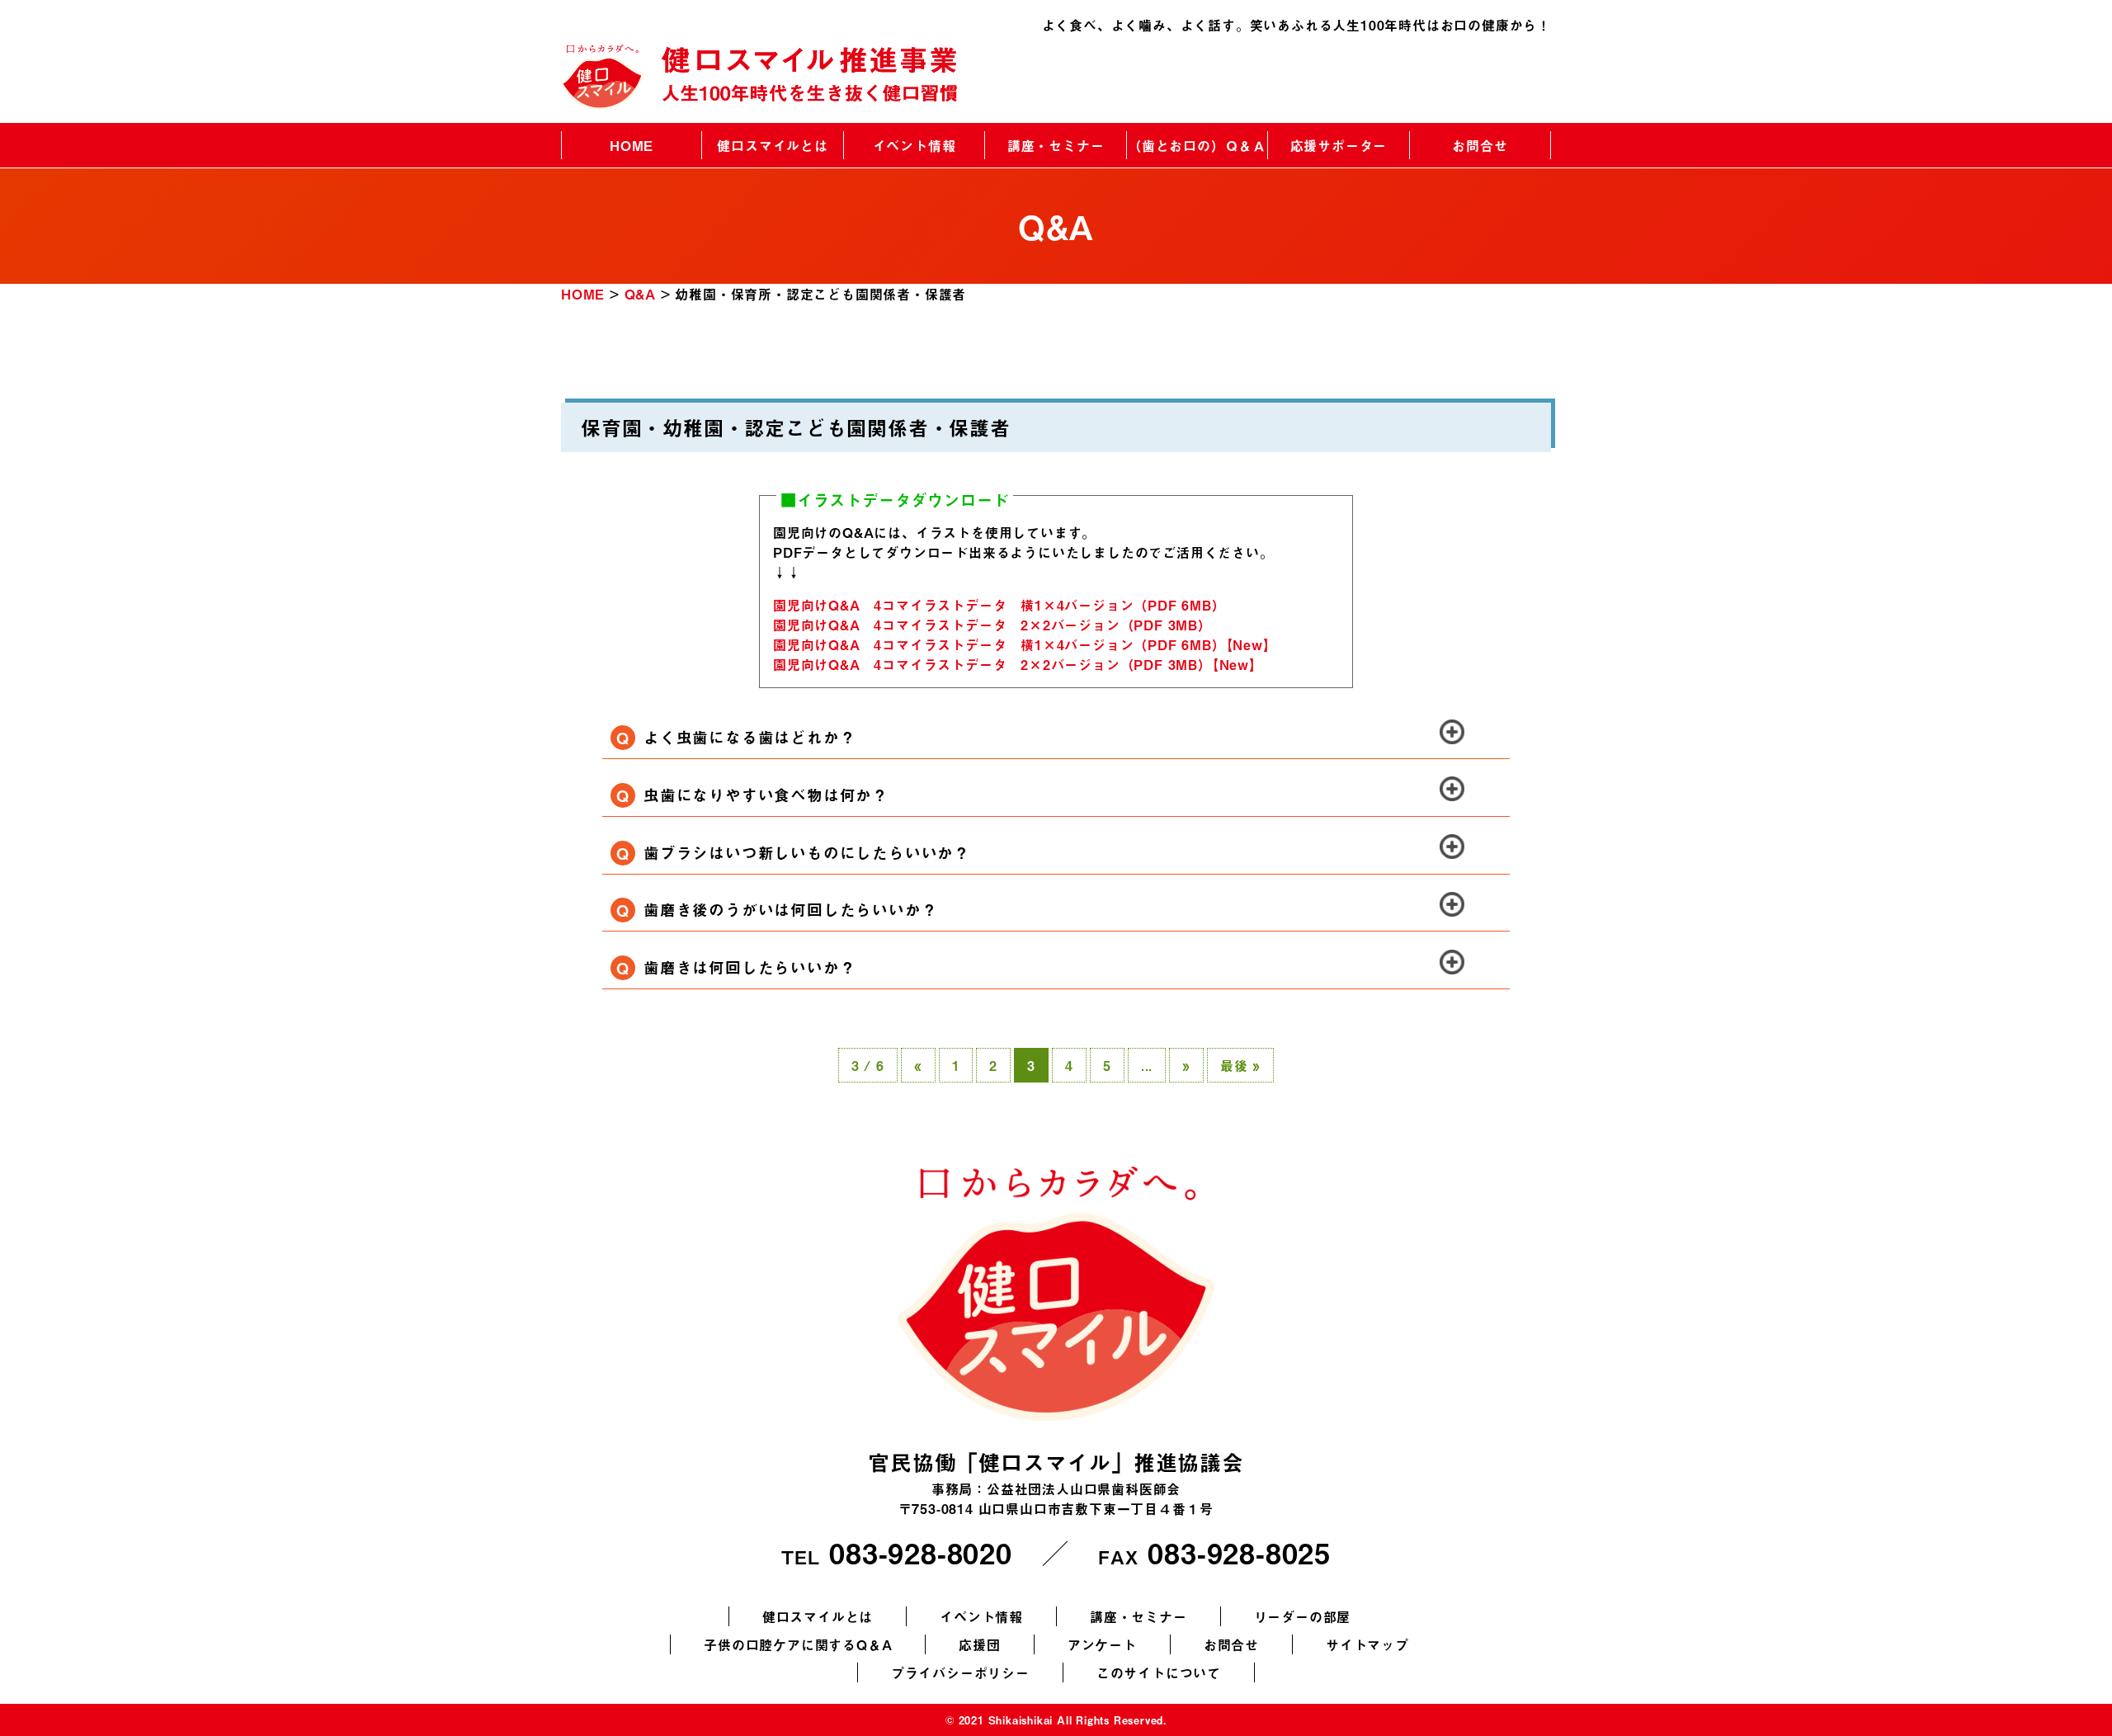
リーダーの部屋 (1303, 1616)
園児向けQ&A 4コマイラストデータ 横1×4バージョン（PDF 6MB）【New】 (1025, 644)
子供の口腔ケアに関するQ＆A (798, 1644)
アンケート (1102, 1644)
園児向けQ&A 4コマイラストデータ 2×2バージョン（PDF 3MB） (992, 625)
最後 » (1240, 1065)
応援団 (979, 1644)
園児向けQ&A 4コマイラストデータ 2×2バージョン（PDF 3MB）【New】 (1018, 664)
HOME (632, 145)
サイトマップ (1367, 1644)
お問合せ (1480, 145)
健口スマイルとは (772, 145)
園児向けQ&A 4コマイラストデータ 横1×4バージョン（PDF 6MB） (999, 605)
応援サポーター (1339, 145)
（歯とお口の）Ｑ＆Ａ (1197, 145)
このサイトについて (1159, 1672)
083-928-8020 (921, 1552)
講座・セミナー (1056, 145)
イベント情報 (915, 145)
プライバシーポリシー (960, 1672)
